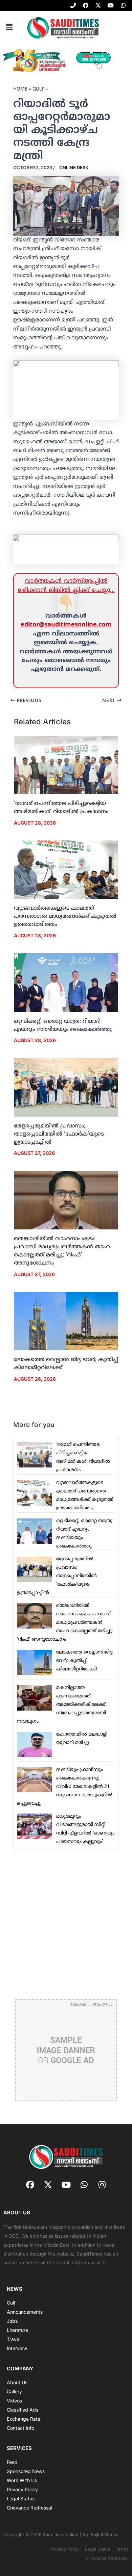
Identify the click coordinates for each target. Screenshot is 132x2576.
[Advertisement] (66, 1924)
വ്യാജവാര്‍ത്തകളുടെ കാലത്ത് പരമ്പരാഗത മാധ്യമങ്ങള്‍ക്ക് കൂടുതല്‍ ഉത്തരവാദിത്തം (65, 916)
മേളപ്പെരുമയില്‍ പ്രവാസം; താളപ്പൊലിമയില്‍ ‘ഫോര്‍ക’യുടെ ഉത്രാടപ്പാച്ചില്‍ (59, 1134)
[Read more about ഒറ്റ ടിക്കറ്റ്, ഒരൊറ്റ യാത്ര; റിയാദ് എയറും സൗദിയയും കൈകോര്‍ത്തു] (66, 983)
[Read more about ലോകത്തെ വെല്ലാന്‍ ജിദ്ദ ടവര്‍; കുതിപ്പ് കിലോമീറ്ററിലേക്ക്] (66, 1321)
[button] (9, 27)
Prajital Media (103, 2534)
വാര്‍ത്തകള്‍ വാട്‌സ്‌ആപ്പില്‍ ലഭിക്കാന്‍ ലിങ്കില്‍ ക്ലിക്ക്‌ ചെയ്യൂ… (66, 586)
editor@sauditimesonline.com (66, 625)
